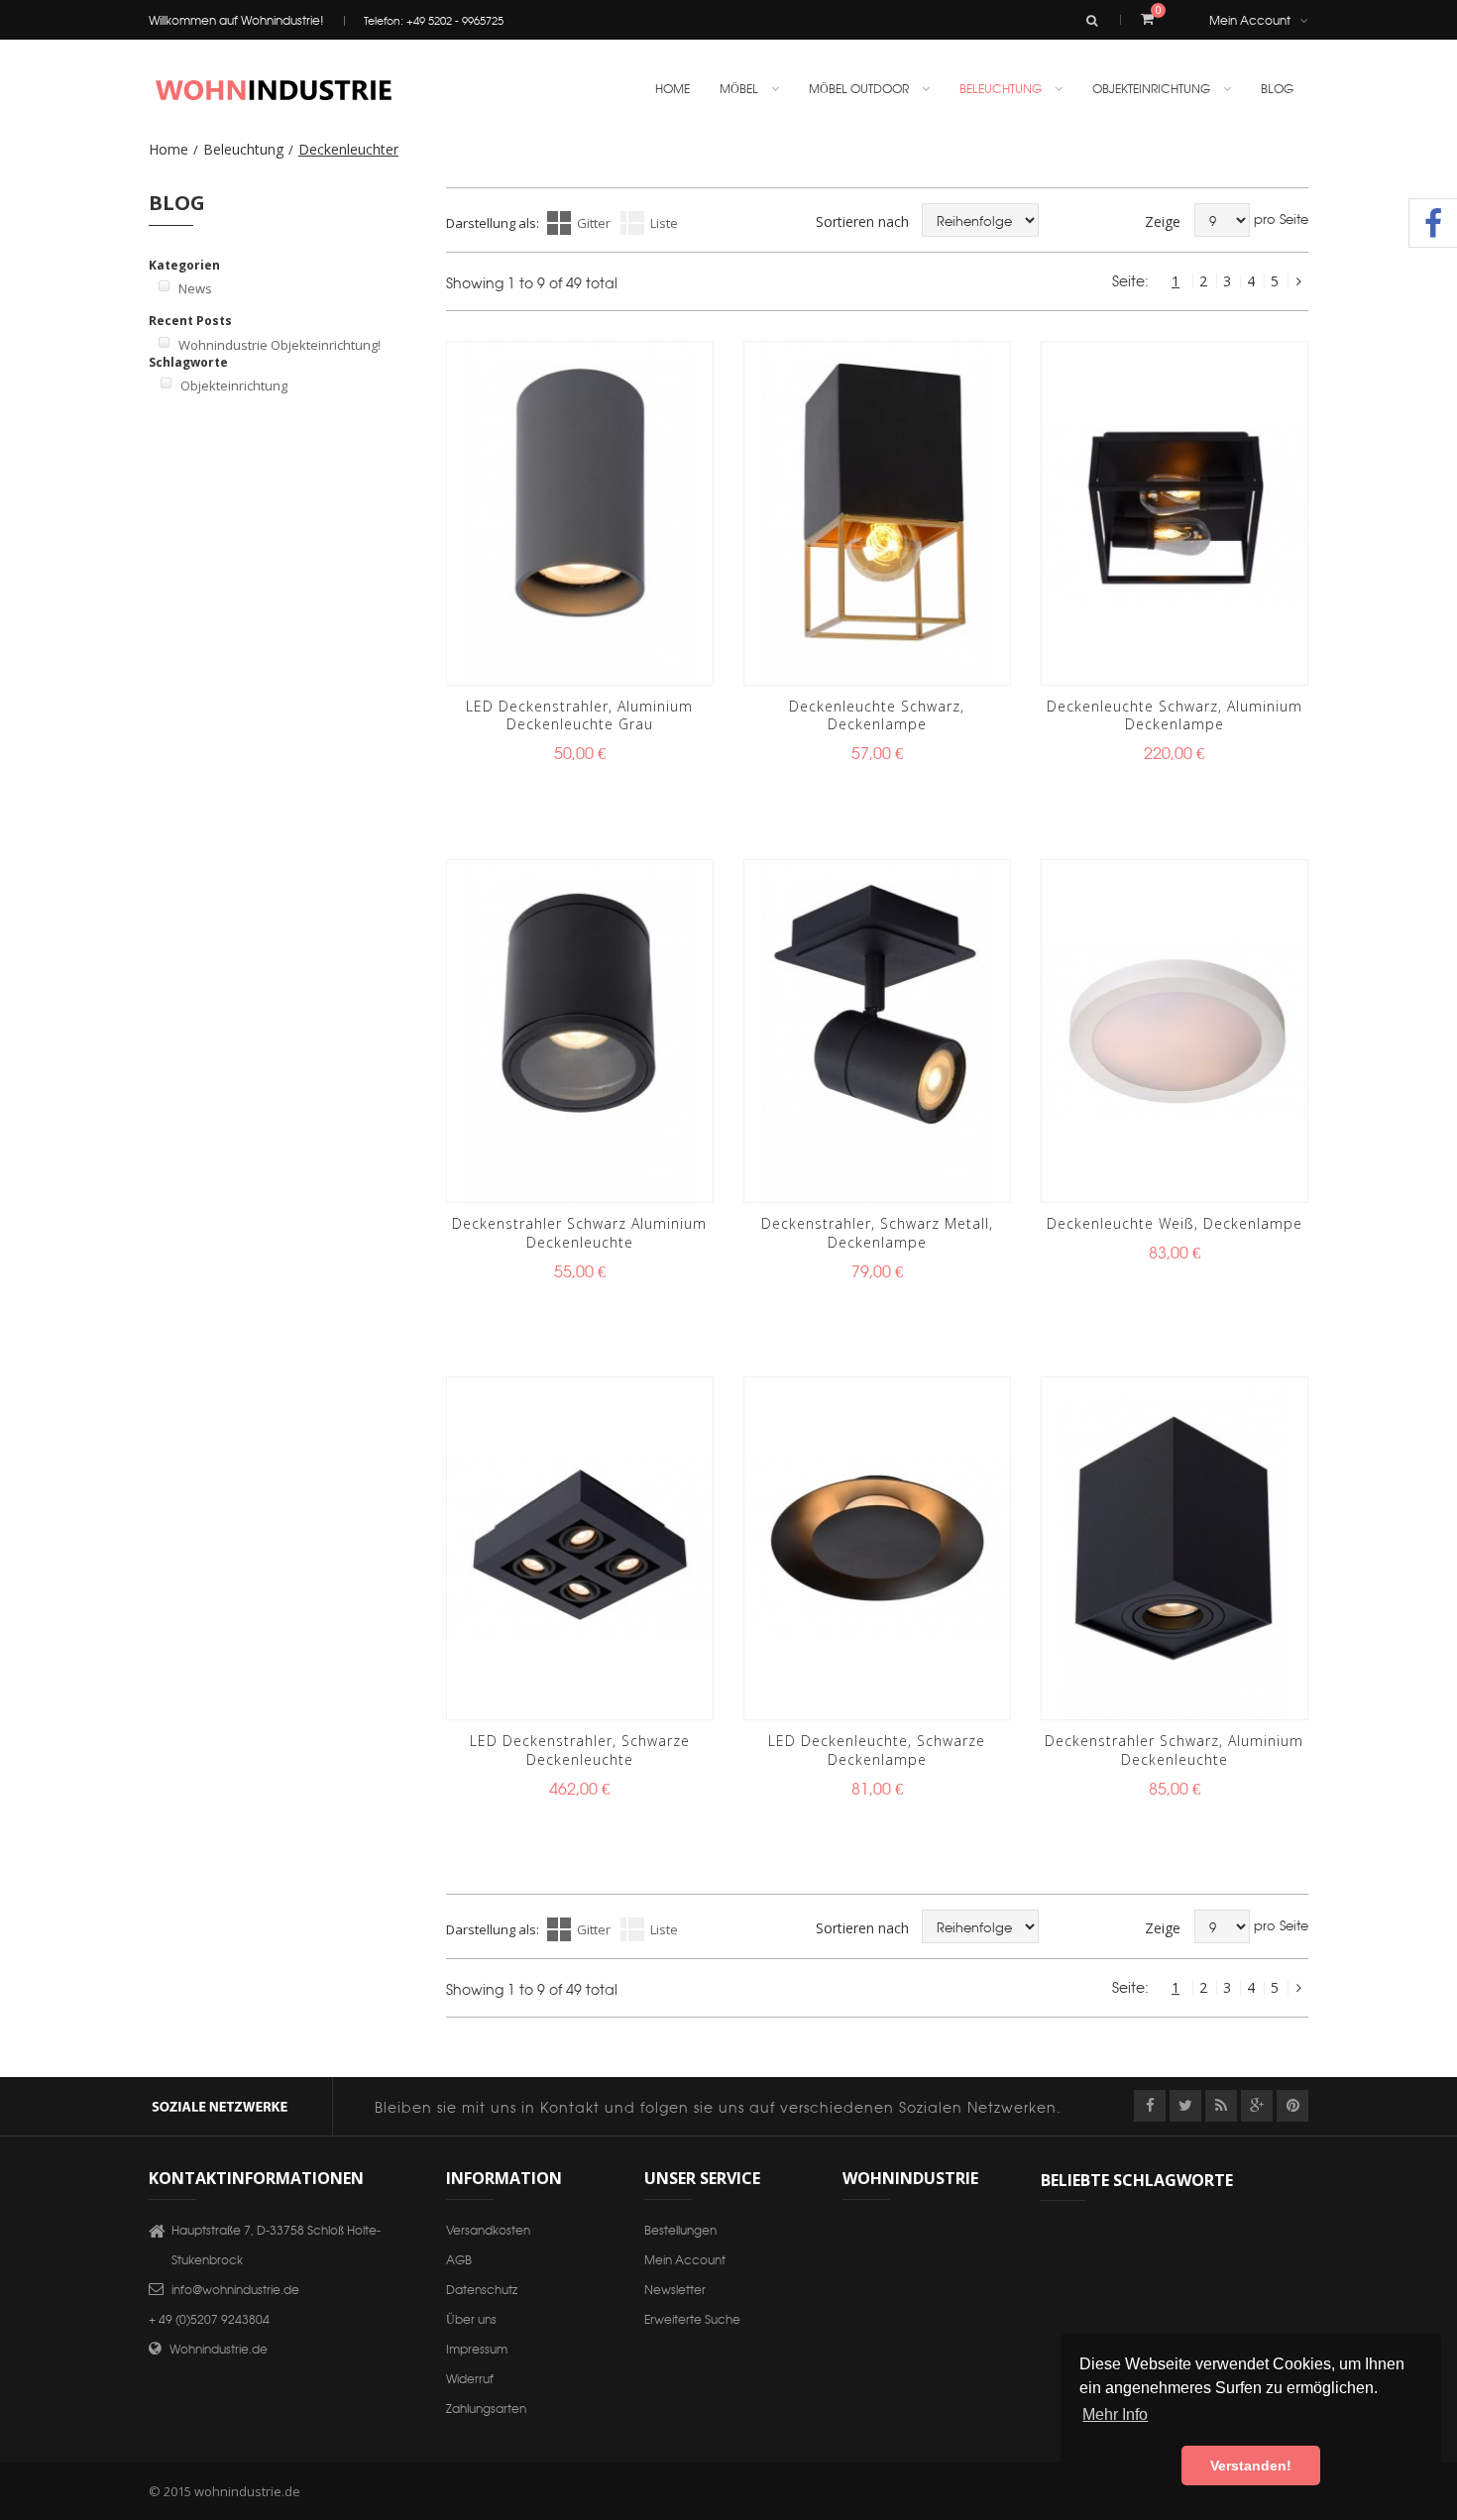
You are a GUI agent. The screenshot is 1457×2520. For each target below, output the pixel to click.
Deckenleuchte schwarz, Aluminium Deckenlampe (1175, 715)
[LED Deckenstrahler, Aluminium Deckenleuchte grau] (580, 513)
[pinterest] (1292, 2106)
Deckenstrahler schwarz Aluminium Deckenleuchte (579, 1233)
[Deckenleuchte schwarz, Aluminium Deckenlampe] (1175, 513)
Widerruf (470, 2378)
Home (168, 149)
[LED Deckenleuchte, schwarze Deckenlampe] (877, 1548)
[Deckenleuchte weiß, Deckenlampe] (1175, 1031)
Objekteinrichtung (234, 385)
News (195, 288)
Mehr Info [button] (1115, 2414)
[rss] (1221, 2106)
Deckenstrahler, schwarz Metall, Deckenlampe (877, 1233)
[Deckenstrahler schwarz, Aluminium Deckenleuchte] (1175, 1548)
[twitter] (1185, 2106)
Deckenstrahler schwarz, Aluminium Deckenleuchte (1174, 1750)
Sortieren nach (862, 221)
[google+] (1257, 2106)
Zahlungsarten (486, 2408)
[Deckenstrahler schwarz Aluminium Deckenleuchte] (580, 1031)
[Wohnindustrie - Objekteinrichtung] (273, 90)
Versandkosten (488, 2229)
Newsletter (675, 2289)
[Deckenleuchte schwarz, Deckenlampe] (877, 513)
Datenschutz (482, 2289)
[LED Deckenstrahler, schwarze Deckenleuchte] (580, 1548)
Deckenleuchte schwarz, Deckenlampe (877, 715)
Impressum (477, 2348)
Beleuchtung (243, 149)
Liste (664, 223)
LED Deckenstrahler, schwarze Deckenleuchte (580, 1750)
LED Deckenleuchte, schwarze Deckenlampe (877, 1750)
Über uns (471, 2318)
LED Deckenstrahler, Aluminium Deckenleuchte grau (579, 715)
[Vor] (1298, 281)
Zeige (1163, 221)
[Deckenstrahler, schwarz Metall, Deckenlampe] (877, 1031)
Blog (1277, 88)
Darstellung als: (493, 223)
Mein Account (1250, 19)
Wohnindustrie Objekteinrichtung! (280, 345)
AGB (459, 2259)
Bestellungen (680, 2229)
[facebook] (1150, 2106)
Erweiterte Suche (692, 2318)
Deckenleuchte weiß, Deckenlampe (1175, 1223)
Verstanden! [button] (1251, 2465)
